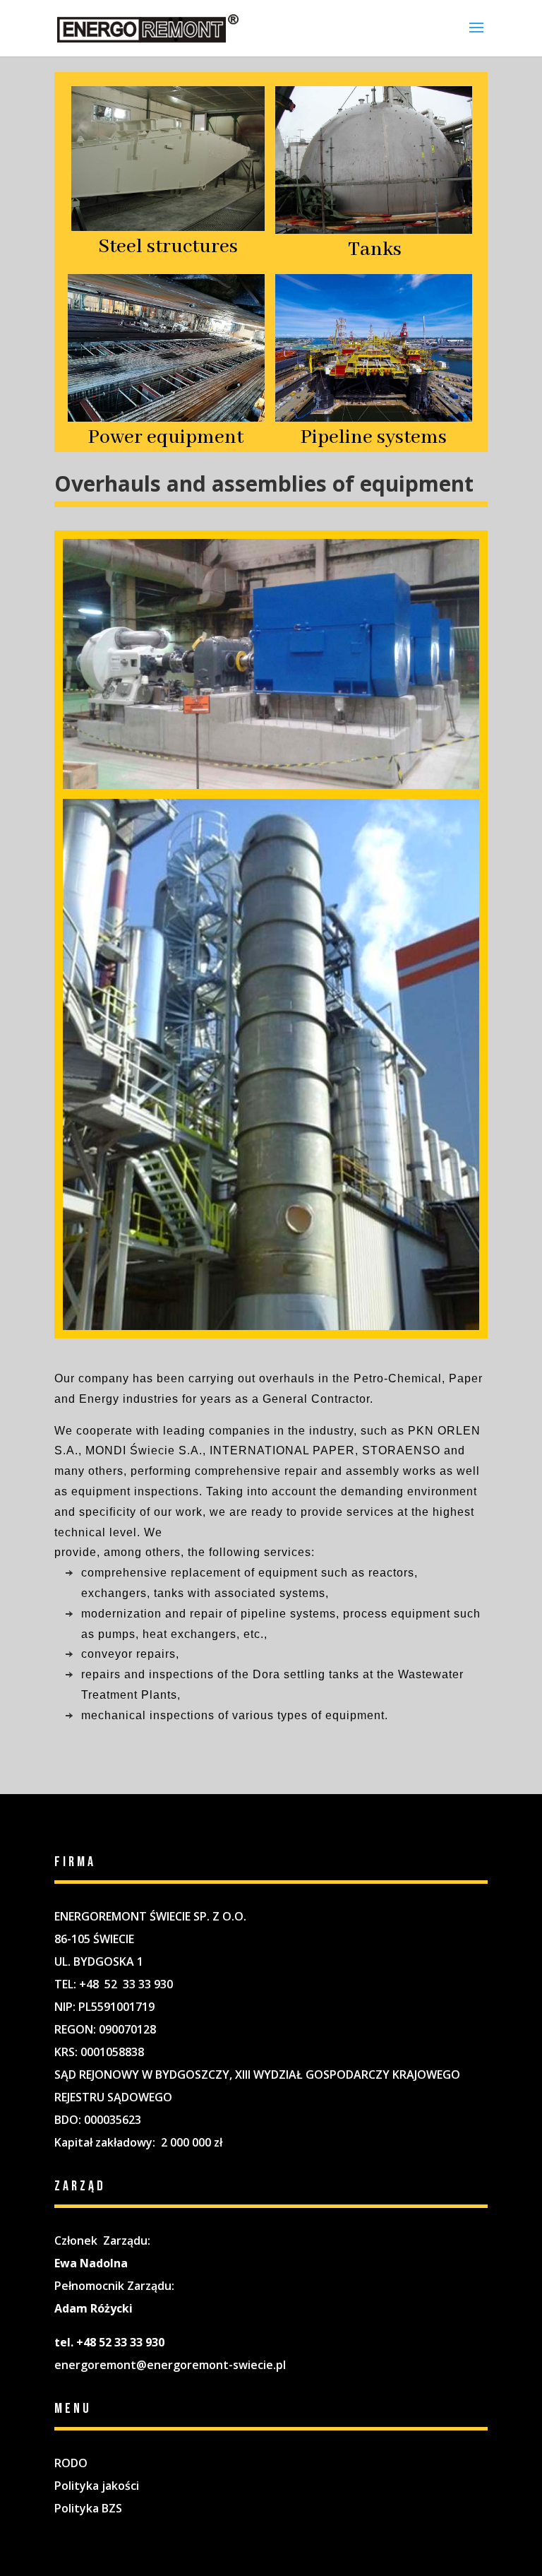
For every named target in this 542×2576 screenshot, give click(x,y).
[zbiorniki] (271, 785)
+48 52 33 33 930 (126, 1984)
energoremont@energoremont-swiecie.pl (170, 2365)
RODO (71, 2463)
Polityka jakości (97, 2486)
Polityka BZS (88, 2508)
